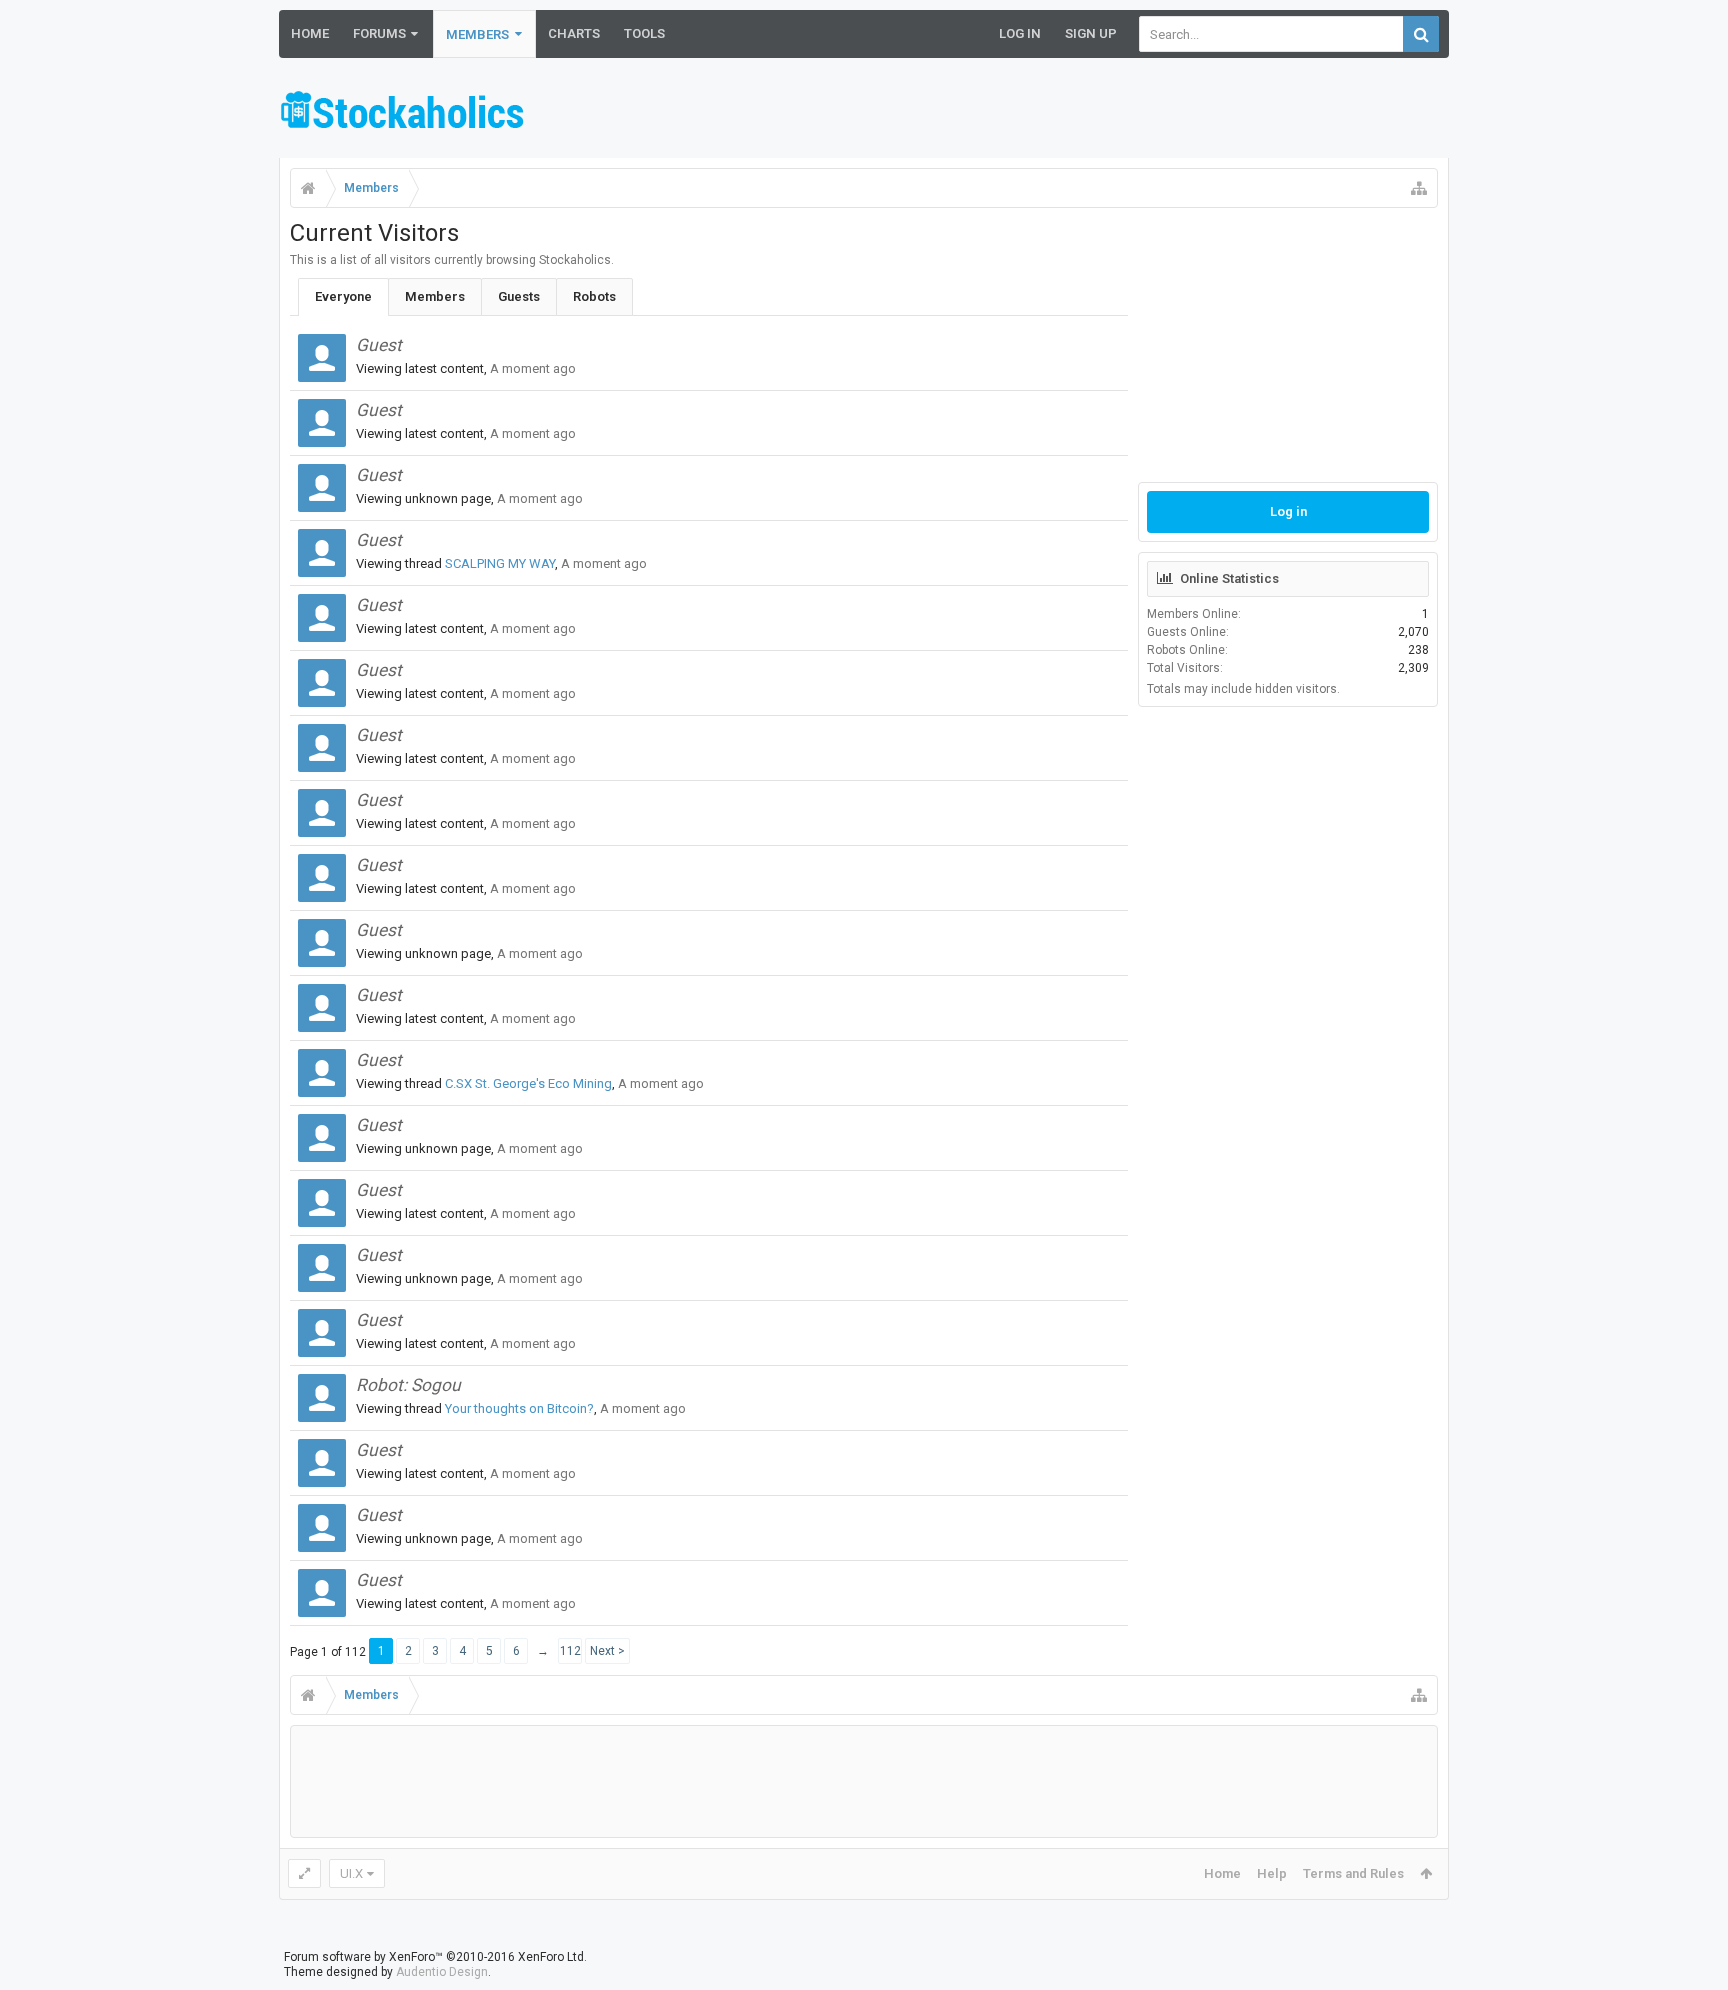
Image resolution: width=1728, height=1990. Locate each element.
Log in (1288, 511)
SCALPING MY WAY (500, 563)
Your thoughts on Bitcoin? (519, 1408)
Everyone (343, 296)
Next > (607, 1651)
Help (1272, 1873)
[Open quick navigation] (1419, 188)
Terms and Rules (1353, 1873)
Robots (594, 296)
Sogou (436, 1385)
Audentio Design (442, 1972)
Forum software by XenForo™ (435, 1957)
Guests (519, 296)
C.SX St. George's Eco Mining (528, 1083)
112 (570, 1651)
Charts (574, 33)
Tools (644, 33)
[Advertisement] (1085, 113)
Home (310, 33)
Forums (379, 33)
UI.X (351, 1873)
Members (477, 34)
